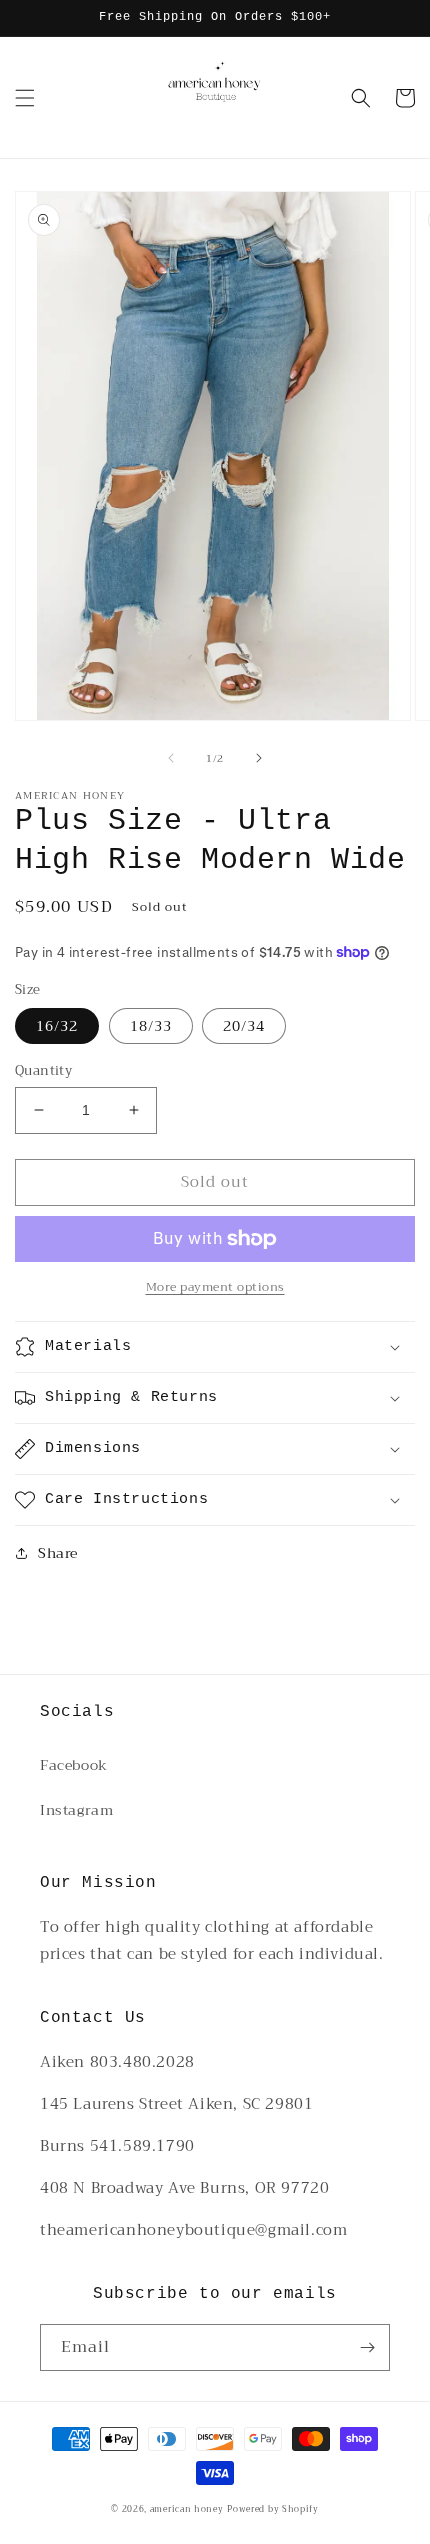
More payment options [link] (215, 1287)
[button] (25, 98)
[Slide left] (171, 758)
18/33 (151, 1026)
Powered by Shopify (273, 2509)
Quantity (43, 1071)
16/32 (57, 1026)
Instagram (76, 1810)
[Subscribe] (367, 2347)
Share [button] (58, 1553)
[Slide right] (259, 758)
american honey (187, 2509)
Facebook (74, 1765)
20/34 (244, 1026)
